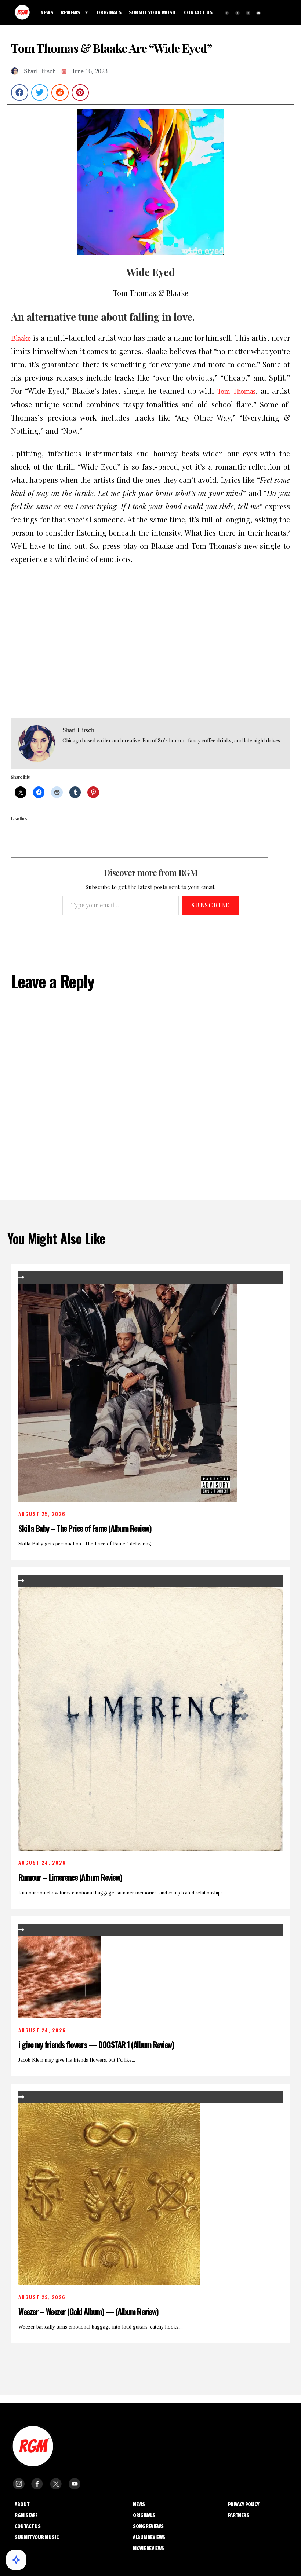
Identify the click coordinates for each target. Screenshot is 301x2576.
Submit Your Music (37, 2537)
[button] (20, 93)
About (22, 2504)
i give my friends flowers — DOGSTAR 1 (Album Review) (96, 2044)
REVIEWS (70, 12)
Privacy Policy (244, 2504)
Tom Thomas (236, 391)
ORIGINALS (109, 12)
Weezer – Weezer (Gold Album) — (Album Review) (89, 2311)
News (139, 2504)
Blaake (21, 338)
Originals (144, 2515)
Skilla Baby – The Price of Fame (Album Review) (85, 1528)
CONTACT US (198, 12)
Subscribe (211, 905)
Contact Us (28, 2526)
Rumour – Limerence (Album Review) (70, 1877)
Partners (239, 2515)
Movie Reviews (148, 2548)
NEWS (47, 12)
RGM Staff (26, 2515)
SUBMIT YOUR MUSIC (153, 12)
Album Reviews (149, 2537)
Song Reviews (148, 2526)
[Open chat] (16, 2560)
